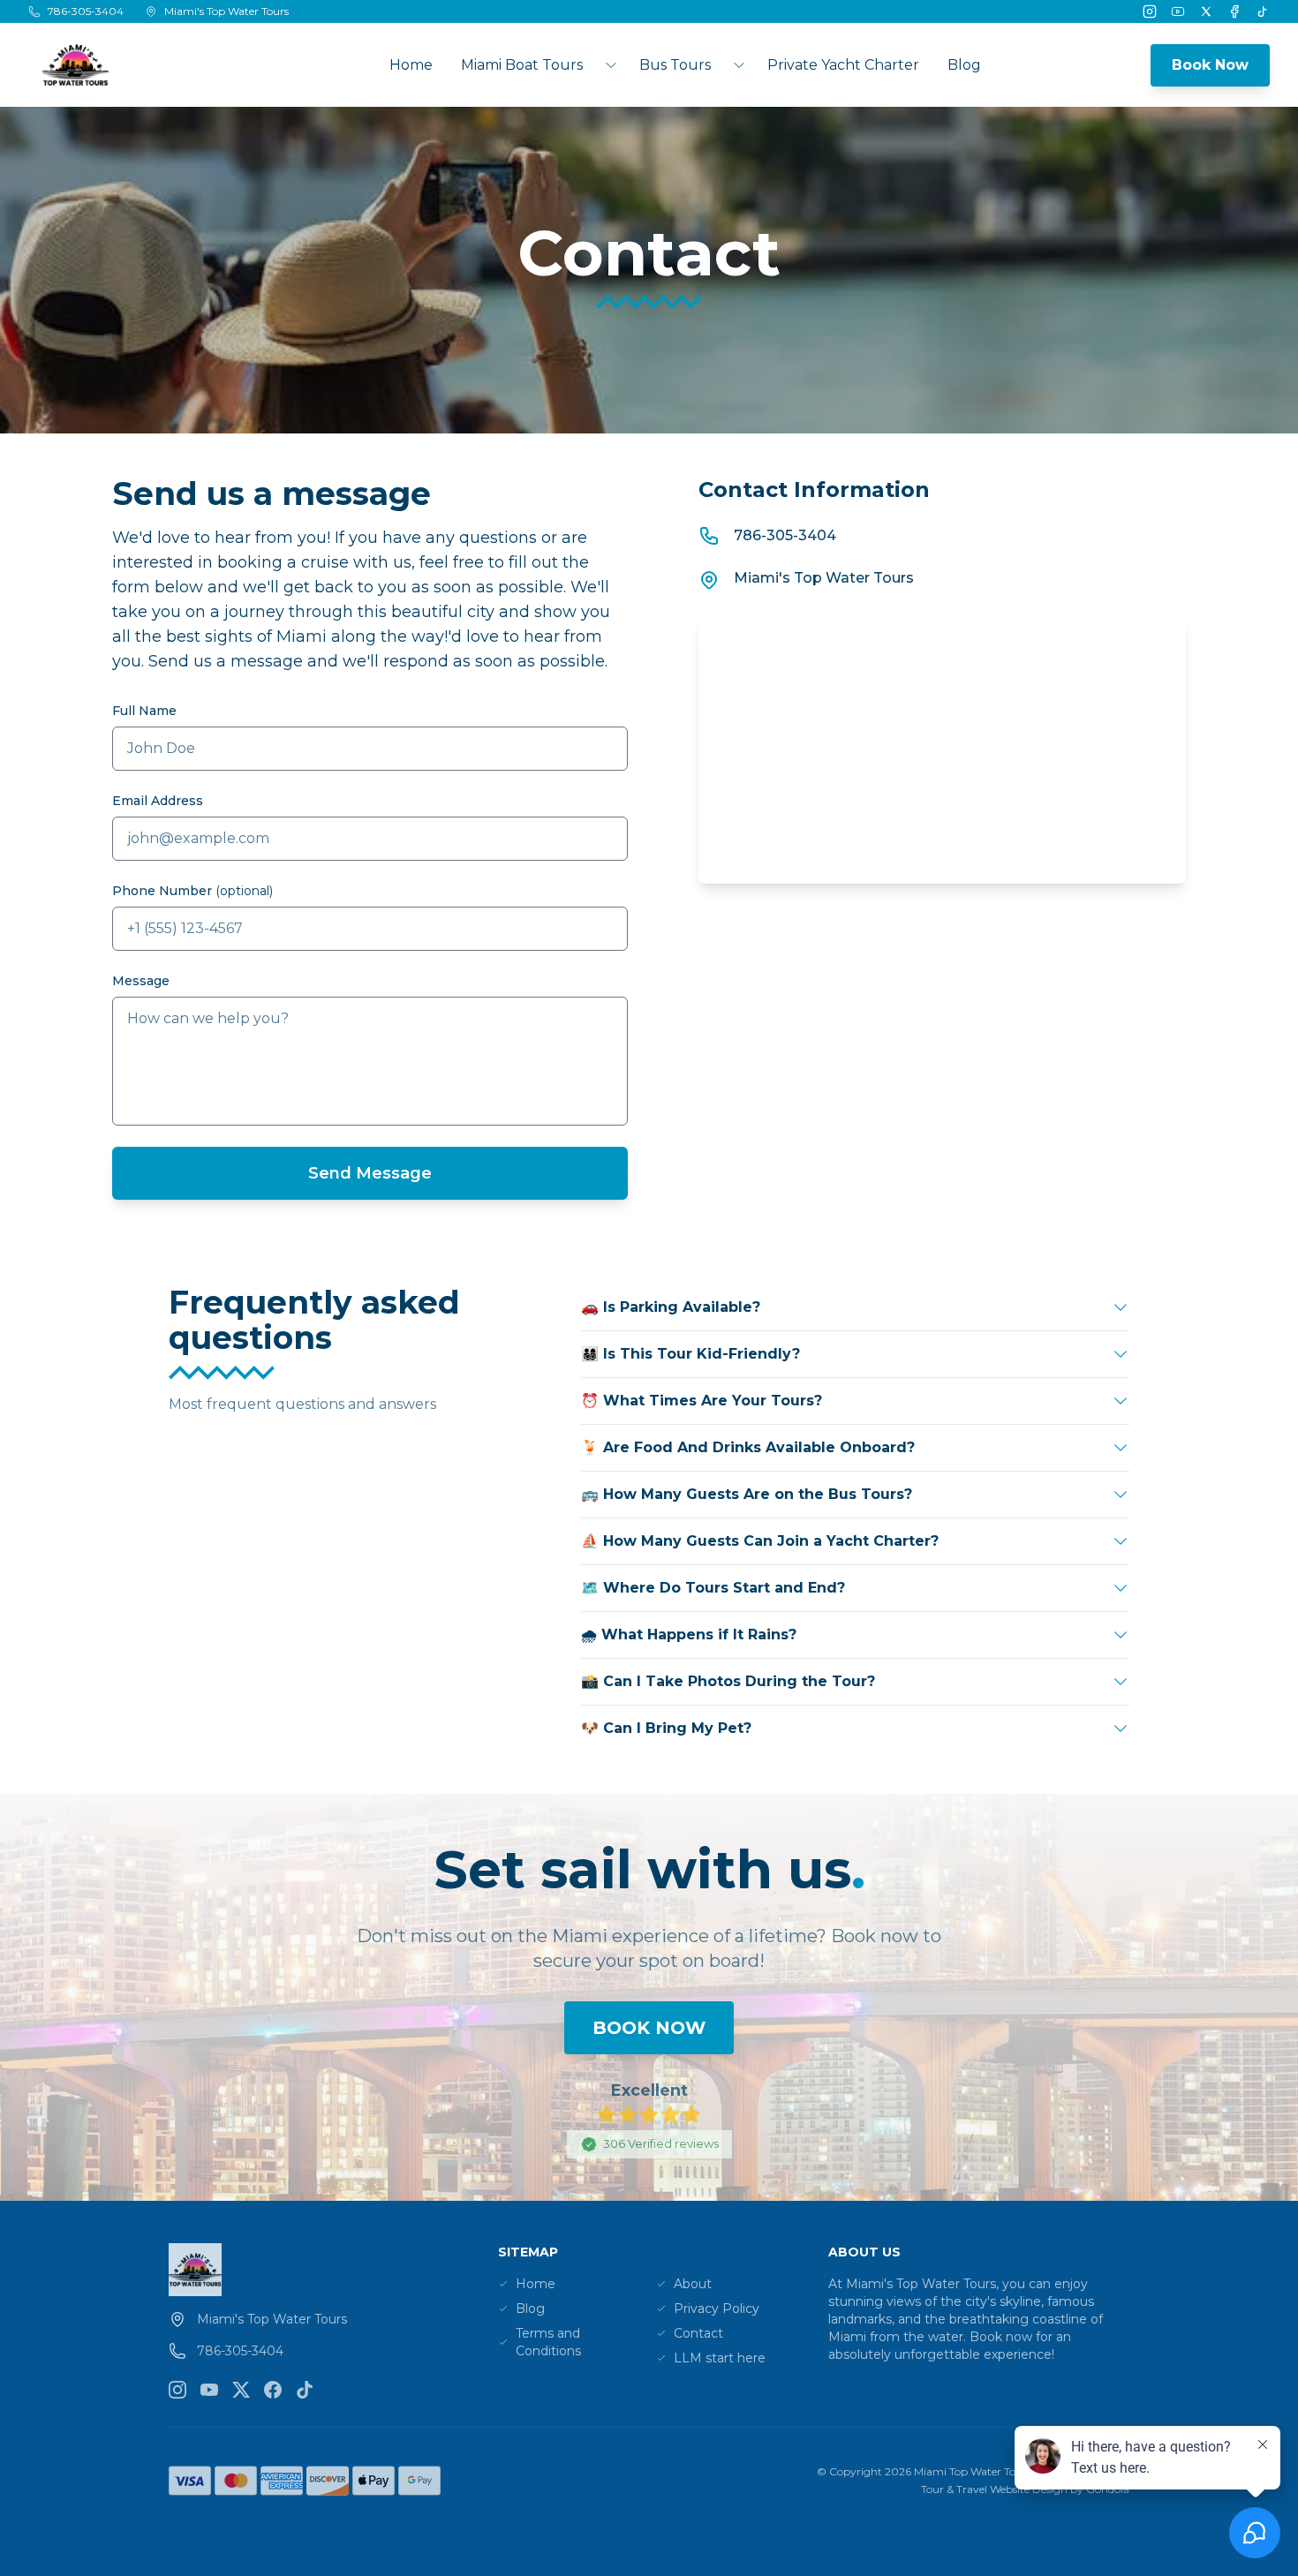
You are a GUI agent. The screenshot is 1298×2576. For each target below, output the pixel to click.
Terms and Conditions (548, 2342)
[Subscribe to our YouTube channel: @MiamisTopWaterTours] (209, 2390)
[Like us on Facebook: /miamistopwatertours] (273, 2390)
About (693, 2284)
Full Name (144, 711)
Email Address (158, 801)
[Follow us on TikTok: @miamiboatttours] (305, 2390)
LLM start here (720, 2358)
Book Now (1210, 65)
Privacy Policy (717, 2309)
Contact (698, 2333)
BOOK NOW (649, 2028)
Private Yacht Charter (843, 65)
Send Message (370, 1173)
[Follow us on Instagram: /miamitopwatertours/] (177, 2390)
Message (141, 981)
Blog (964, 65)
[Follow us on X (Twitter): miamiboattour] (241, 2390)
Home (411, 65)
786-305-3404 (785, 535)
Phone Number (192, 891)
